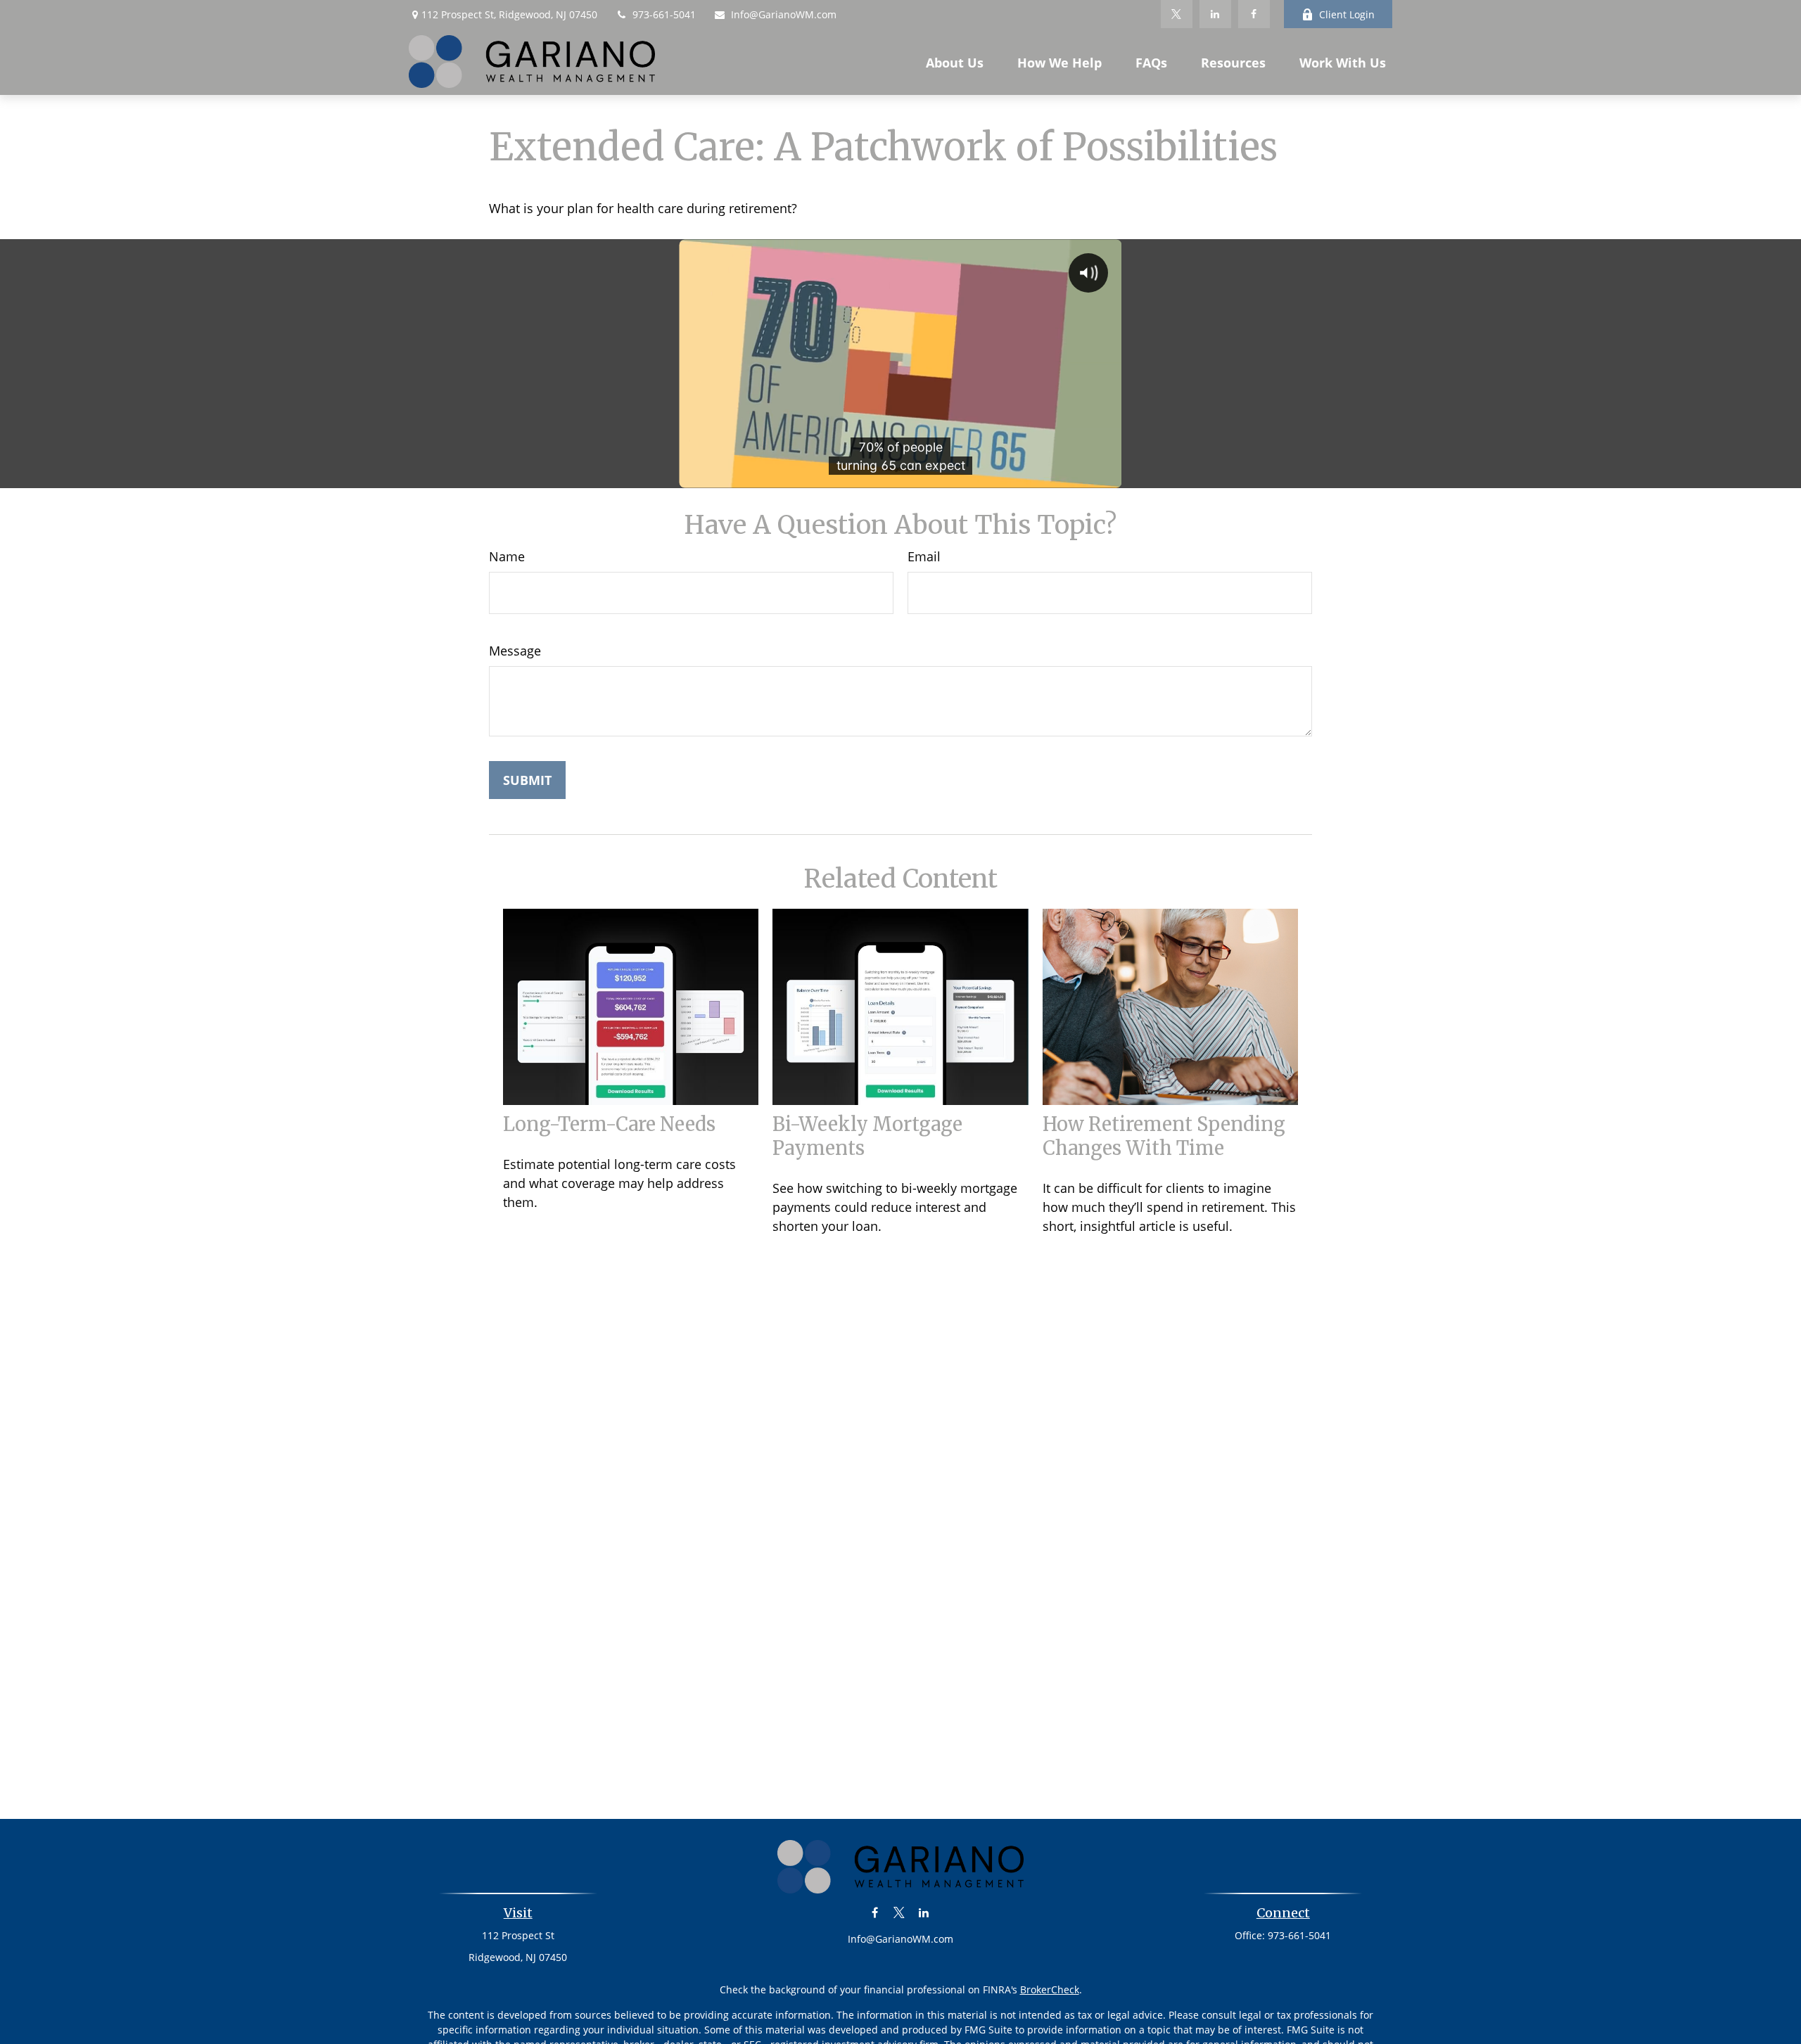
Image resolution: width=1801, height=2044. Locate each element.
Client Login (1347, 14)
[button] (955, 62)
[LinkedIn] (1215, 14)
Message (515, 651)
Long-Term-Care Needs (609, 1124)
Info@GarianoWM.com (784, 14)
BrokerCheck (1050, 1989)
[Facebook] (1254, 14)
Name (507, 556)
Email (924, 556)
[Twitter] (1177, 14)
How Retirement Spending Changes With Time (1164, 1136)
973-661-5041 (664, 14)
